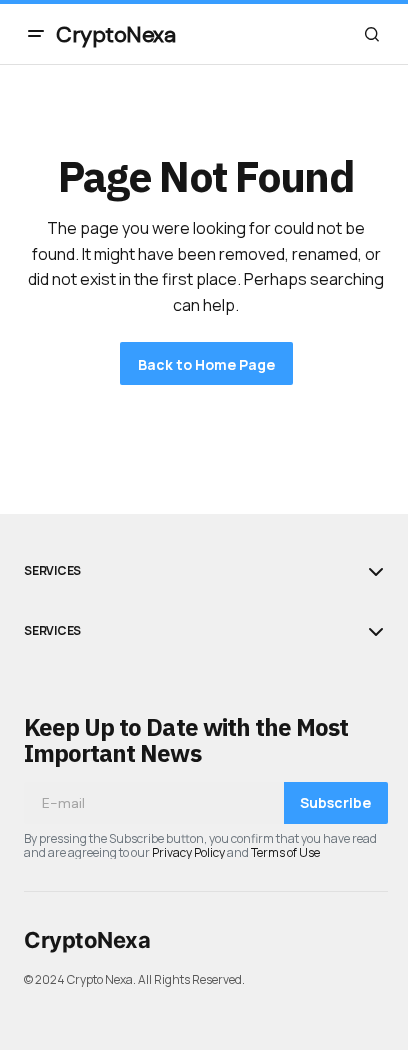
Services (52, 571)
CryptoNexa (116, 34)
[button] (36, 34)
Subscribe (335, 802)
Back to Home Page (206, 364)
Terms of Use (285, 852)
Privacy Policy (188, 852)
